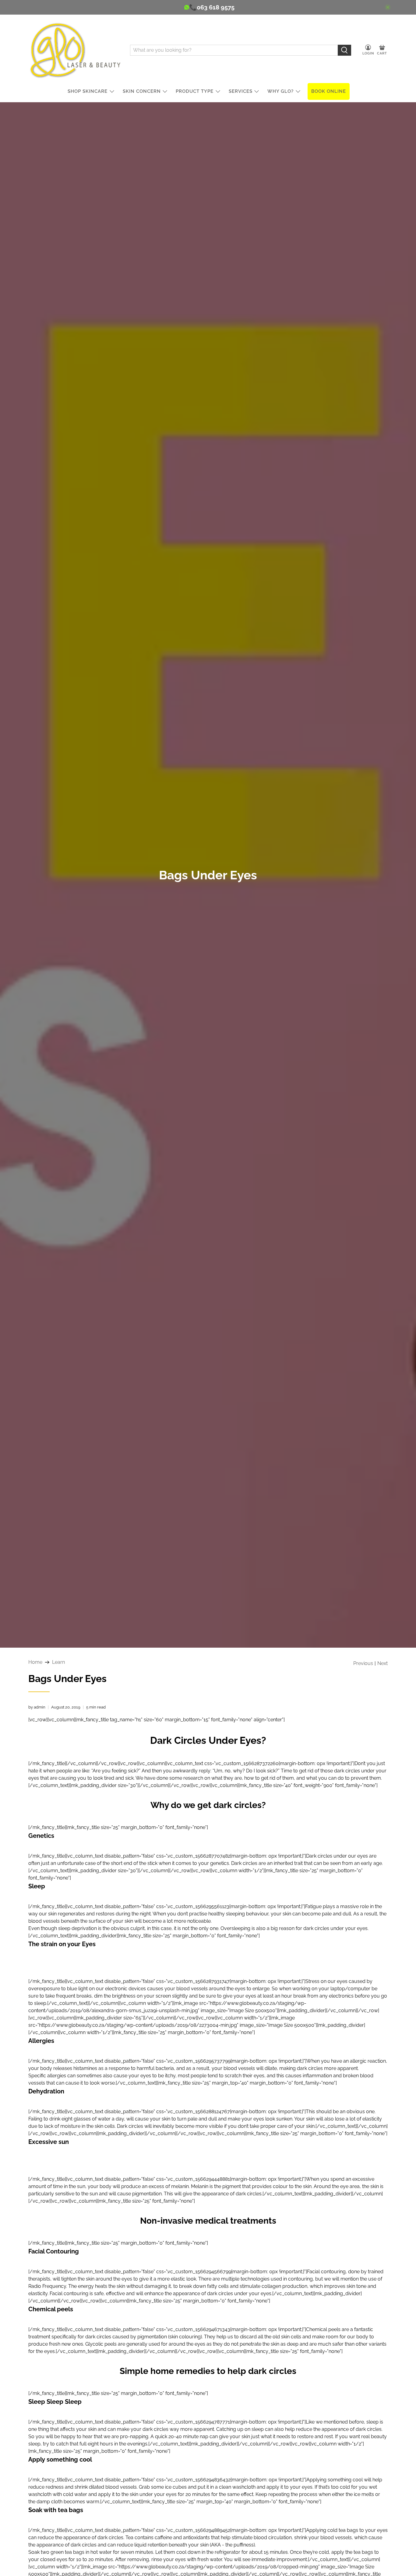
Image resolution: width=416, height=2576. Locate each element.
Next (383, 1663)
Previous (363, 1663)
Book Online (329, 91)
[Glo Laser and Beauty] (75, 50)
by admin (37, 1707)
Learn (58, 1662)
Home (35, 1662)
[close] (388, 7)
